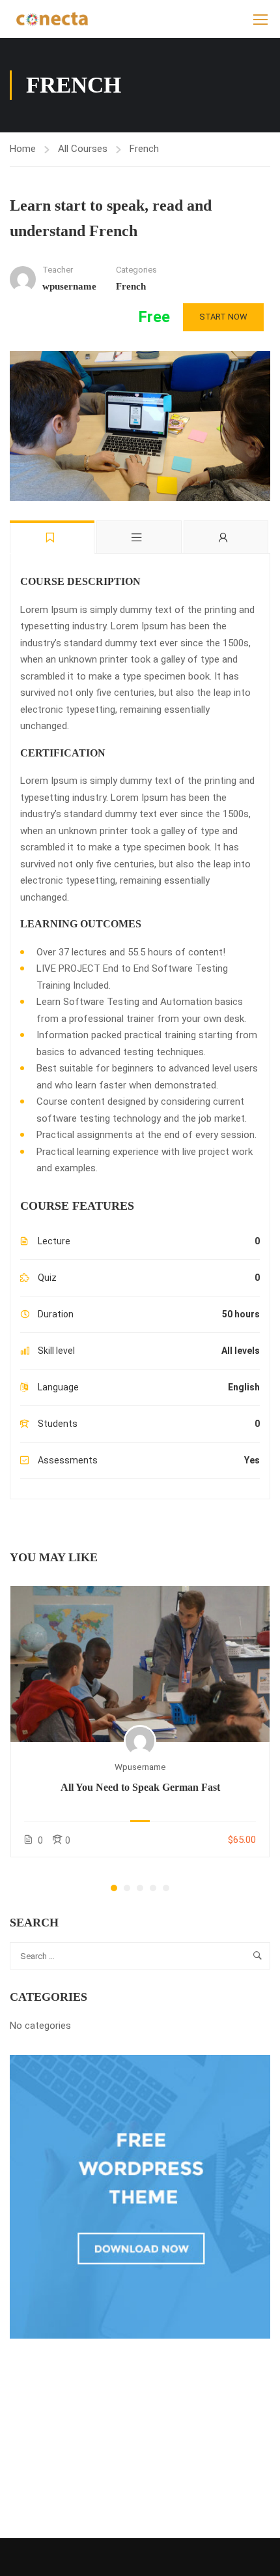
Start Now (223, 317)
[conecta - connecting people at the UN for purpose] (52, 19)
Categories (136, 270)
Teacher (58, 270)
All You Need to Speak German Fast (140, 1787)
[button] (114, 1888)
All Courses (83, 149)
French (144, 149)
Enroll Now (140, 1663)
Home (23, 149)
